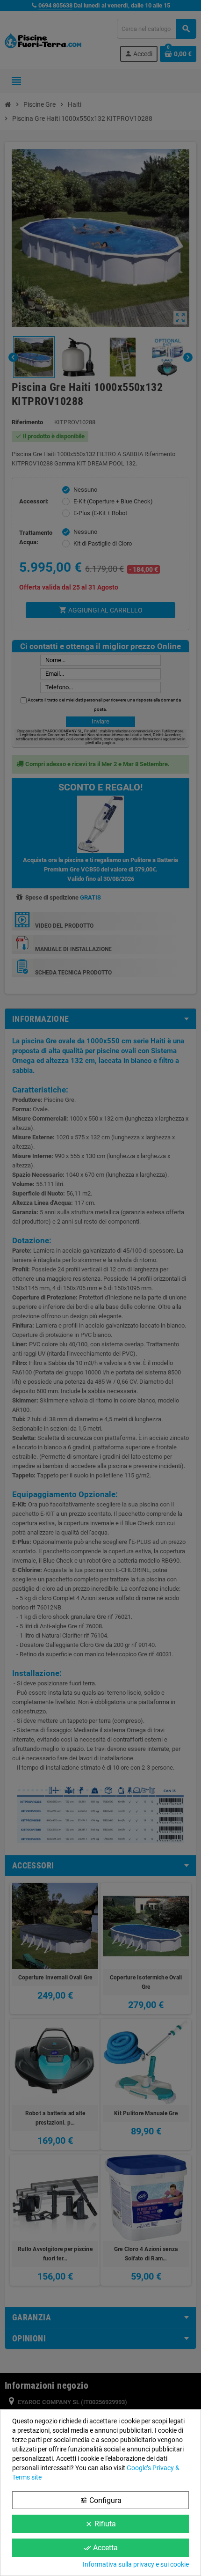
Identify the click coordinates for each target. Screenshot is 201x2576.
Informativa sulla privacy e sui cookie (136, 2564)
